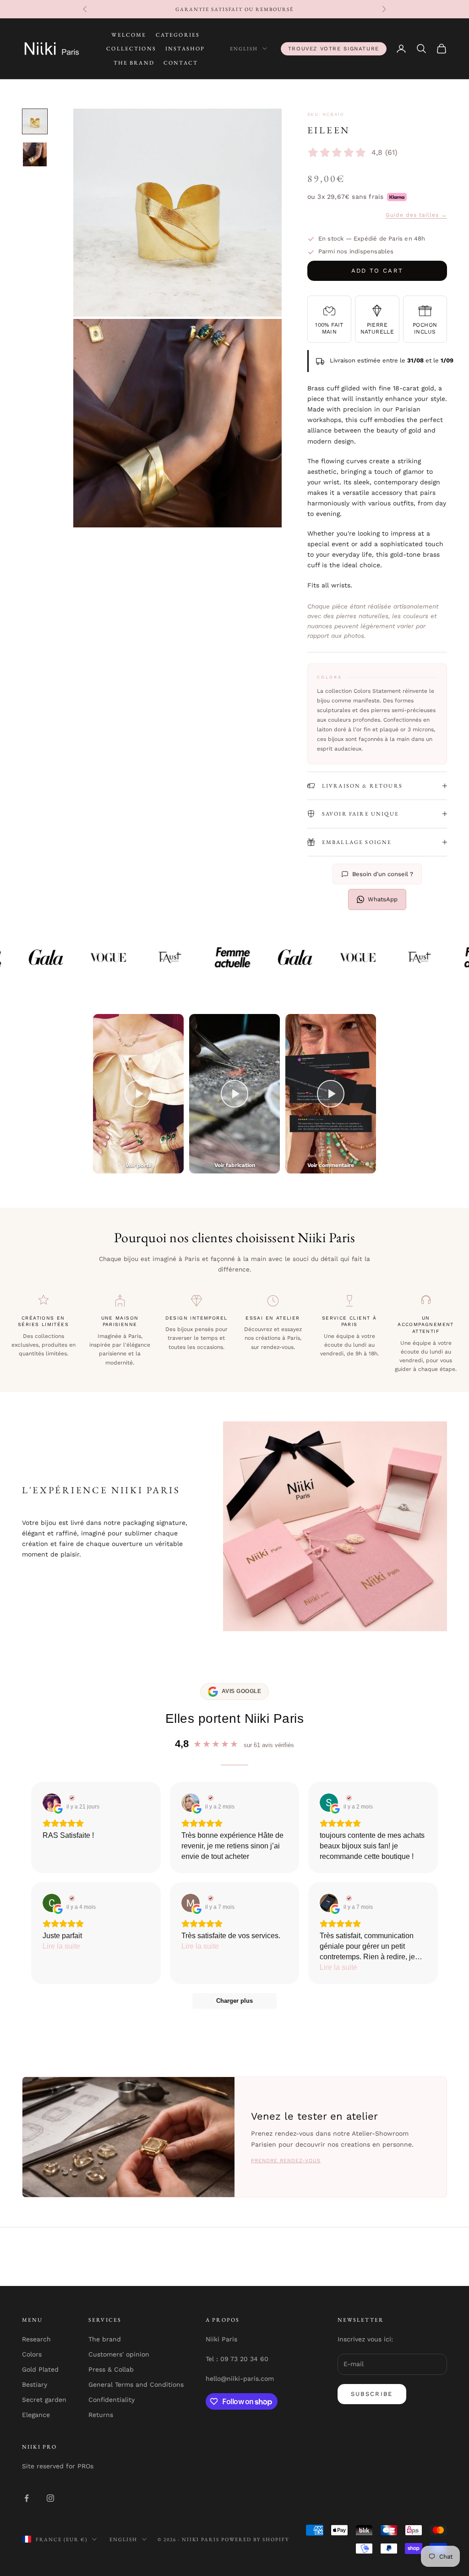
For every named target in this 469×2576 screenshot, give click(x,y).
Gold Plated (40, 2369)
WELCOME (129, 35)
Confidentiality (112, 2400)
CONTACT (181, 63)
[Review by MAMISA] (210, 1898)
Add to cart (377, 271)
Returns (101, 2415)
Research (36, 2339)
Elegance (36, 2415)
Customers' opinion (119, 2354)
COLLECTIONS (131, 49)
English (244, 49)
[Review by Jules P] (348, 1898)
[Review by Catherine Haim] (210, 1798)
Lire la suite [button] (61, 1946)
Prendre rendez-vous (286, 2161)
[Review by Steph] (348, 1798)
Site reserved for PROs (58, 2466)
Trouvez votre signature (334, 49)
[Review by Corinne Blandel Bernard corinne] (71, 1898)
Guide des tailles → (416, 215)
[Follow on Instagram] (50, 2498)
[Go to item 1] (35, 121)
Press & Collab (111, 2369)
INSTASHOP (185, 49)
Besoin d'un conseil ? (383, 874)
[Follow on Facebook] (27, 2498)
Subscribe (372, 2394)
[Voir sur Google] (52, 1803)
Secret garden (44, 2400)
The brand (105, 2339)
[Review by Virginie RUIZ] (71, 1798)
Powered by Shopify (255, 2539)
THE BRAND (134, 63)
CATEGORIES (178, 35)
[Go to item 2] (35, 154)
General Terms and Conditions (136, 2384)
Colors (32, 2354)
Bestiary (35, 2384)
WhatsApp (383, 899)
